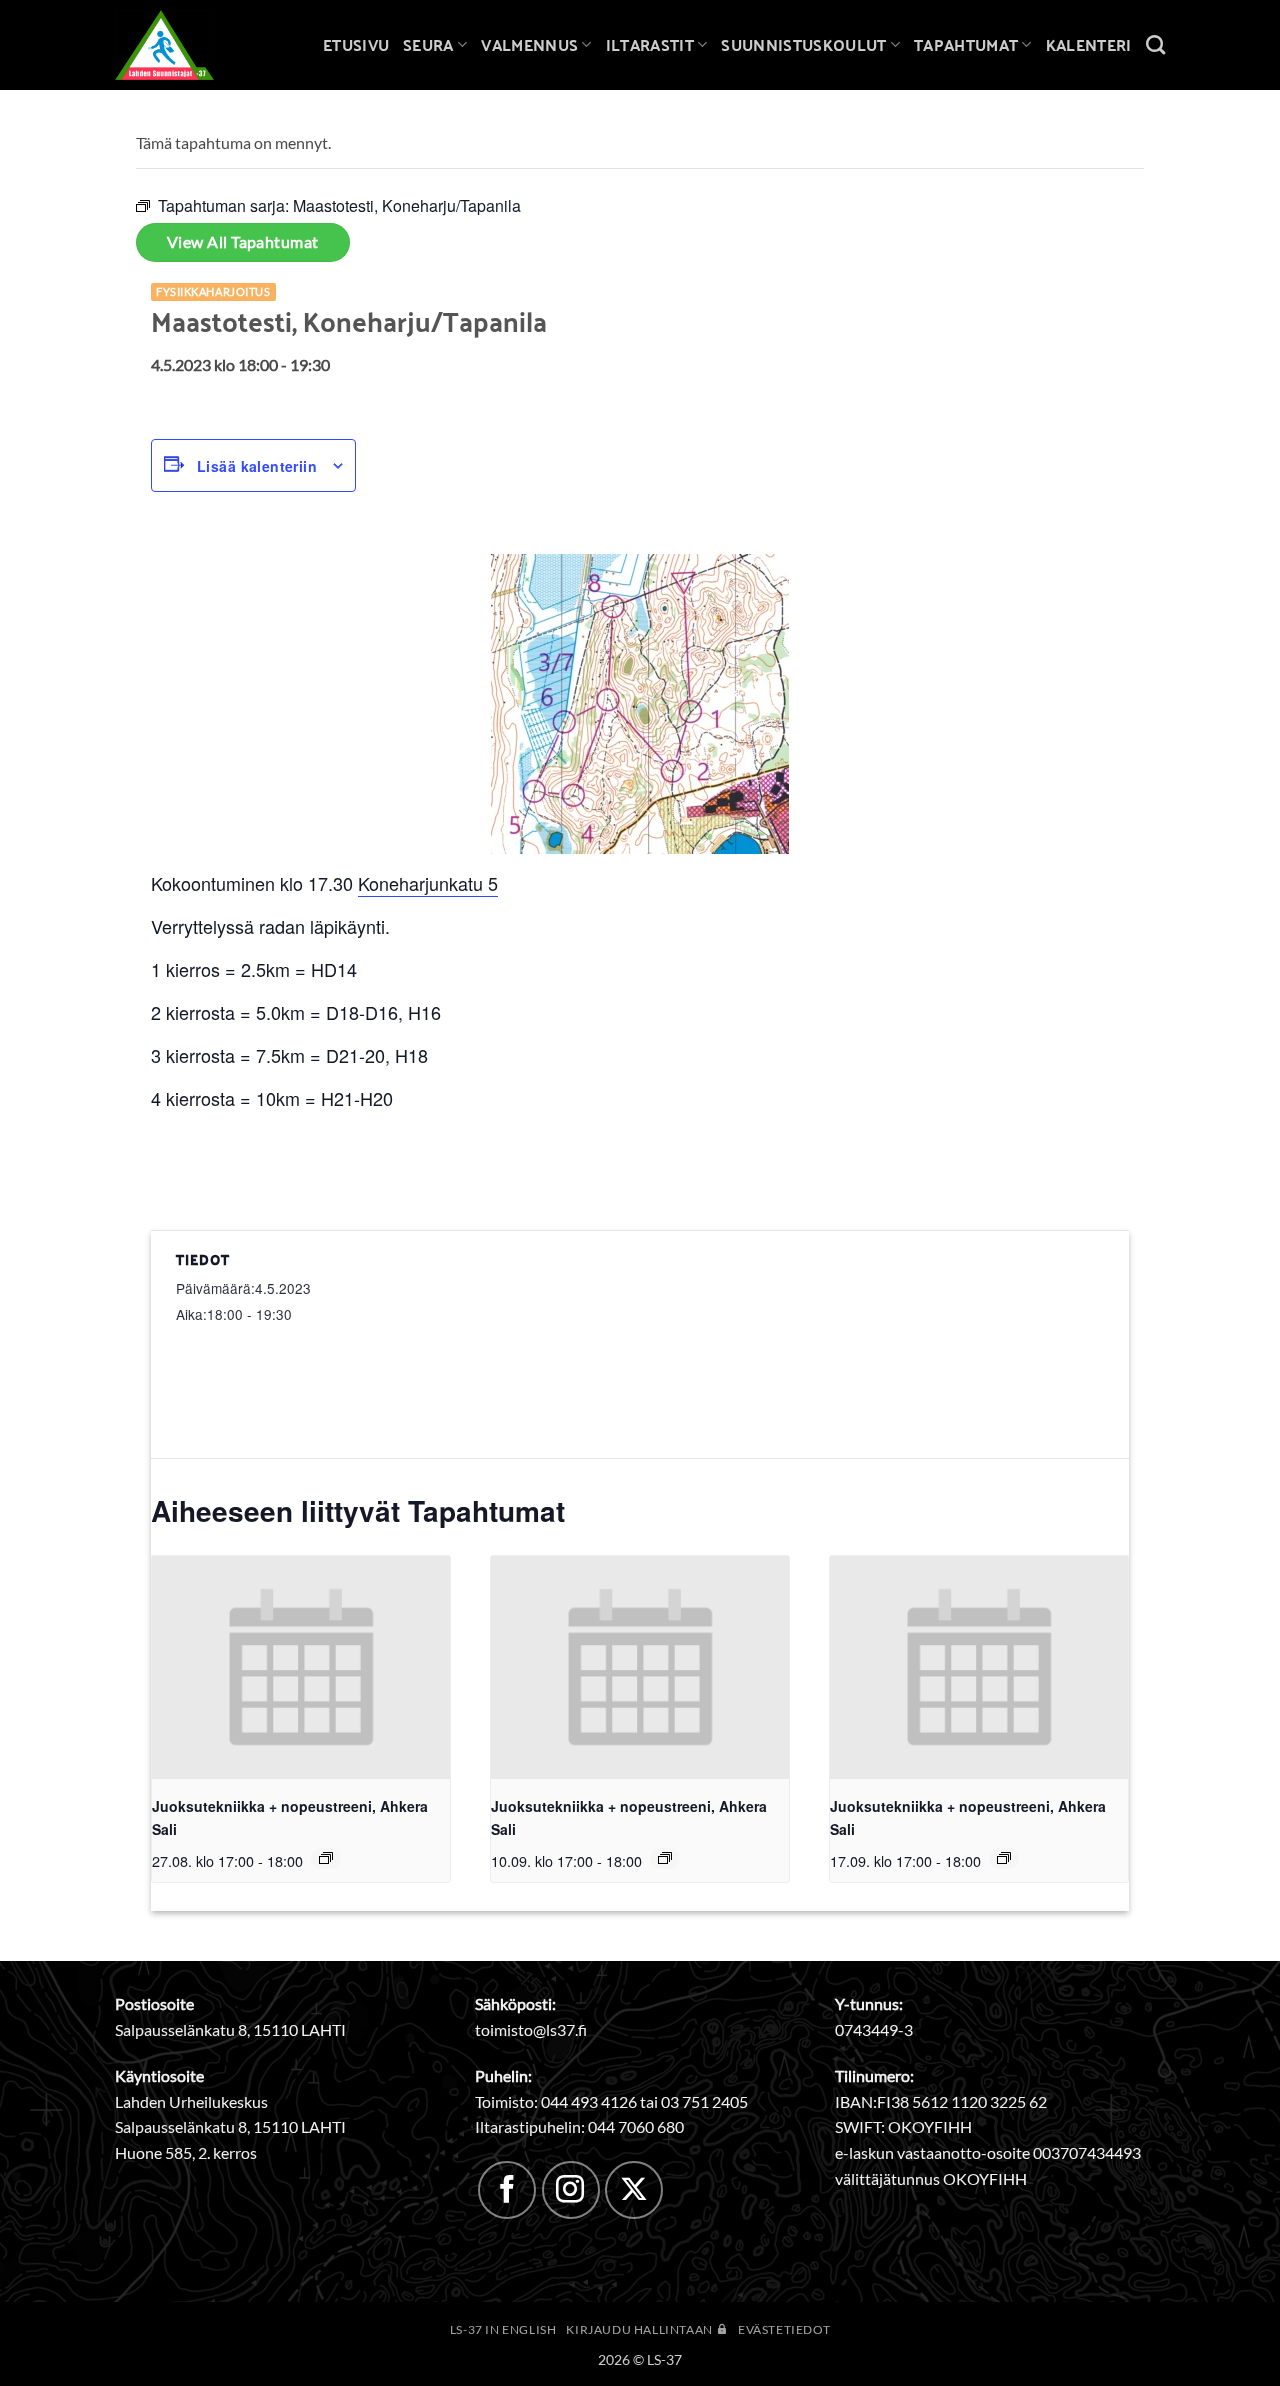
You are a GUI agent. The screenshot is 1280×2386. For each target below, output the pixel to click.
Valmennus (529, 44)
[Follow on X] (634, 2190)
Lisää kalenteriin (257, 466)
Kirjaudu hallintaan (640, 2329)
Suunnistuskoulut (803, 44)
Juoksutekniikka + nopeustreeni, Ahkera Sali (290, 1817)
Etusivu (356, 44)
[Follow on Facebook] (507, 2190)
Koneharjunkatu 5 (428, 883)
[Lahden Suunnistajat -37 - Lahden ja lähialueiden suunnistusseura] (180, 45)
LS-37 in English (503, 2329)
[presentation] (301, 1667)
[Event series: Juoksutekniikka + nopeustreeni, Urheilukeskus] (326, 1858)
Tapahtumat (966, 44)
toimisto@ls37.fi (531, 2029)
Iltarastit (650, 44)
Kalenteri (1089, 44)
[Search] (1155, 44)
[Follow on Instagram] (571, 2190)
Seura (428, 44)
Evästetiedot (784, 2329)
